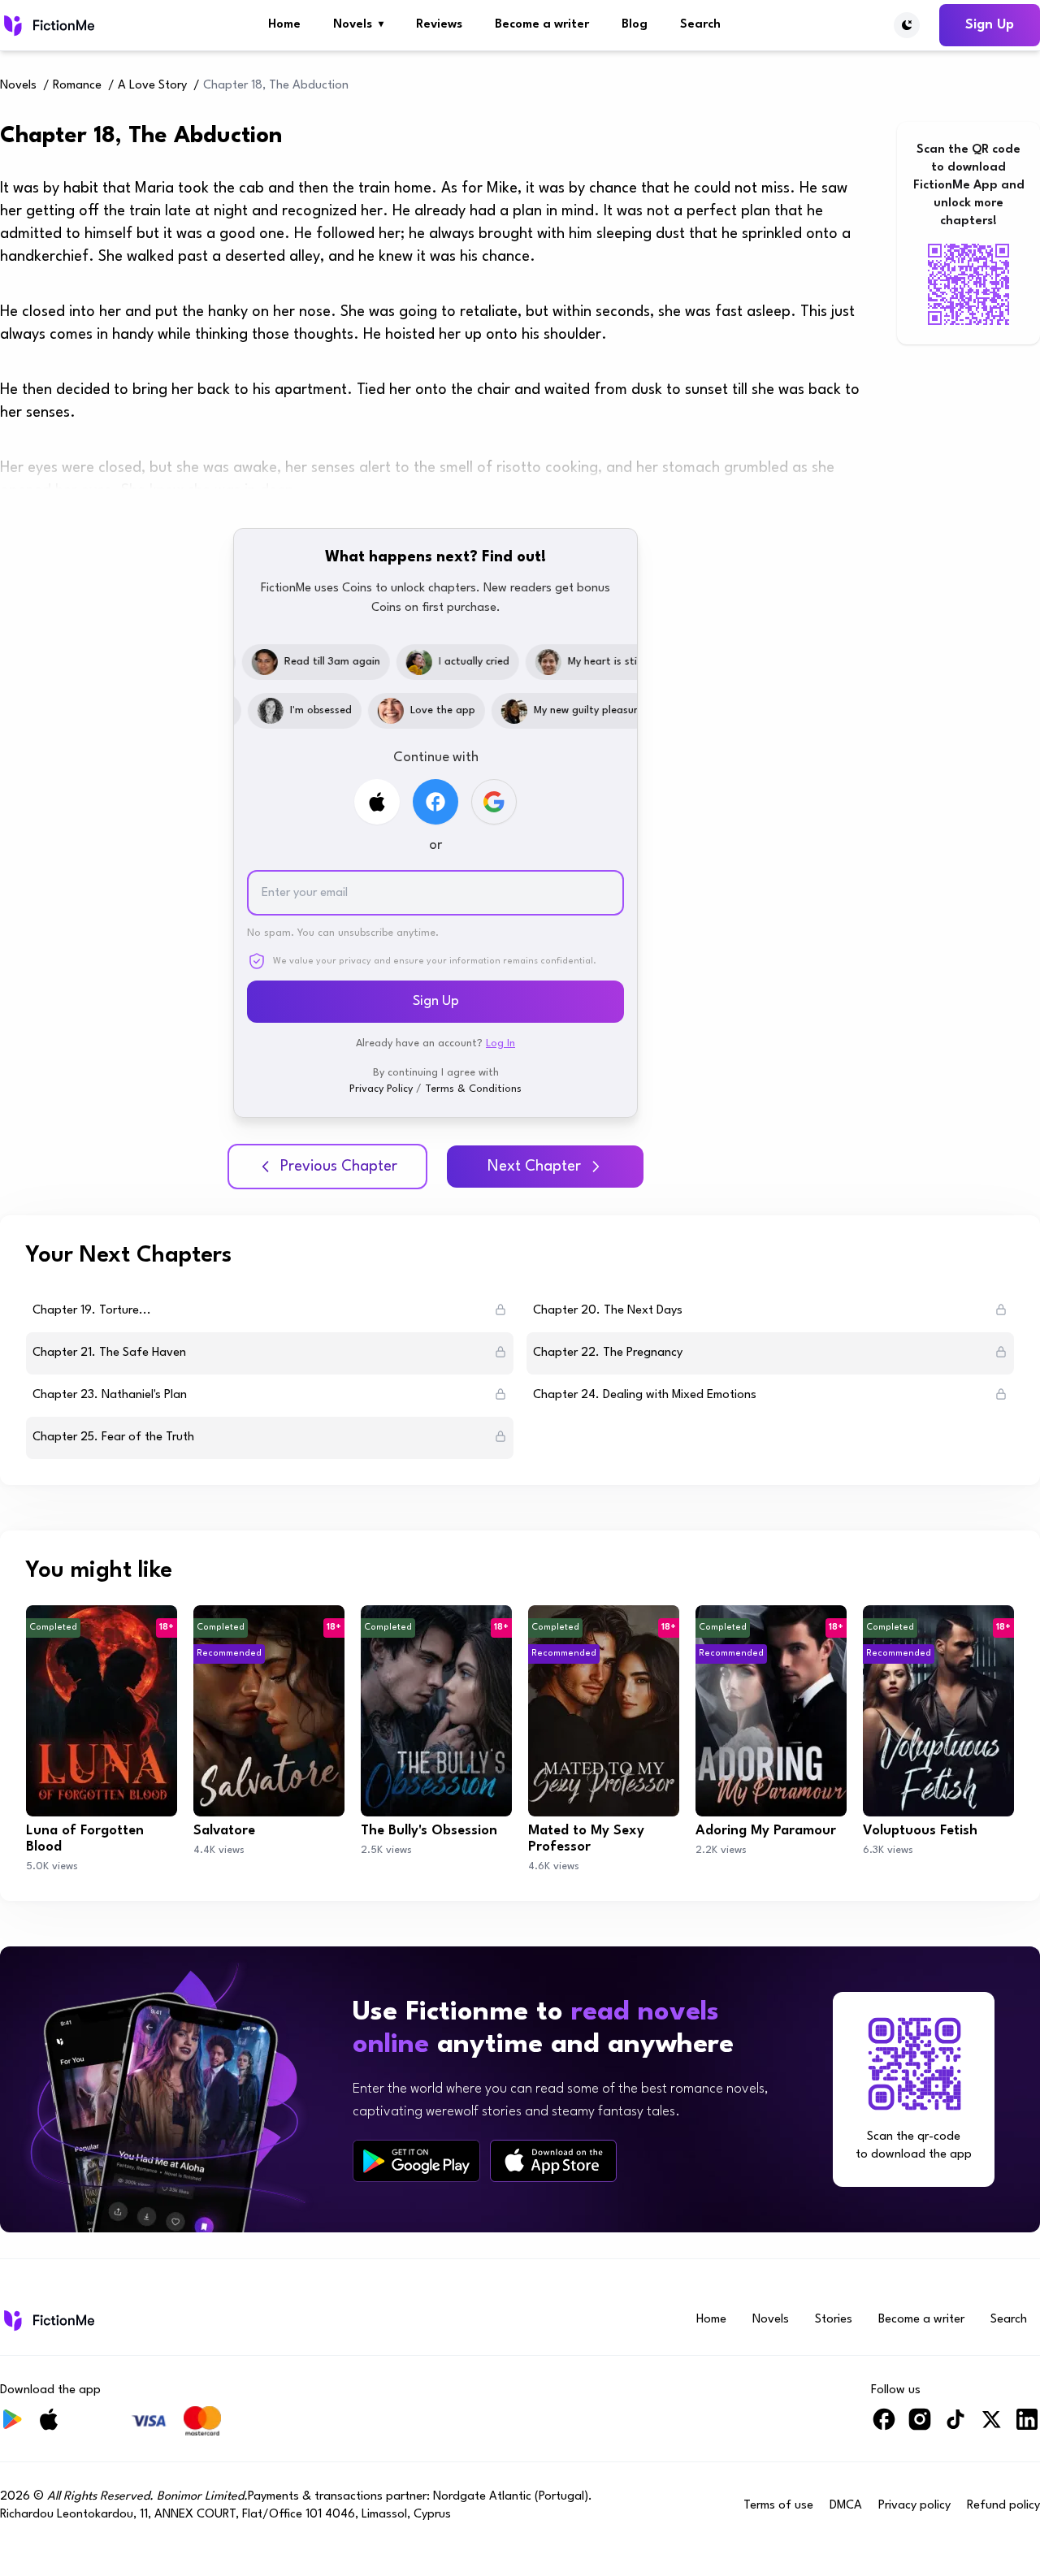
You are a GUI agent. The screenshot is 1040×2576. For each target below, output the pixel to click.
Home (284, 25)
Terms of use (778, 2506)
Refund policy (1003, 2506)
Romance (77, 86)
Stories (834, 2320)
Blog (635, 25)
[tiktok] (955, 2426)
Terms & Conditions (473, 1089)
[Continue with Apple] (377, 802)
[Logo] (48, 25)
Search (700, 25)
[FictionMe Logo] (48, 2320)
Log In (500, 1043)
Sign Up (990, 25)
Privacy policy (914, 2506)
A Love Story (152, 86)
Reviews (439, 25)
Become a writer (542, 25)
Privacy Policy (381, 1089)
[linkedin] (1027, 2426)
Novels (358, 25)
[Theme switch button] (907, 25)
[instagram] (920, 2426)
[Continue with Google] (494, 802)
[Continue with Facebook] (435, 802)
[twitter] (991, 2426)
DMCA (846, 2506)
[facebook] (884, 2426)
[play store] (416, 2161)
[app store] (553, 2160)
